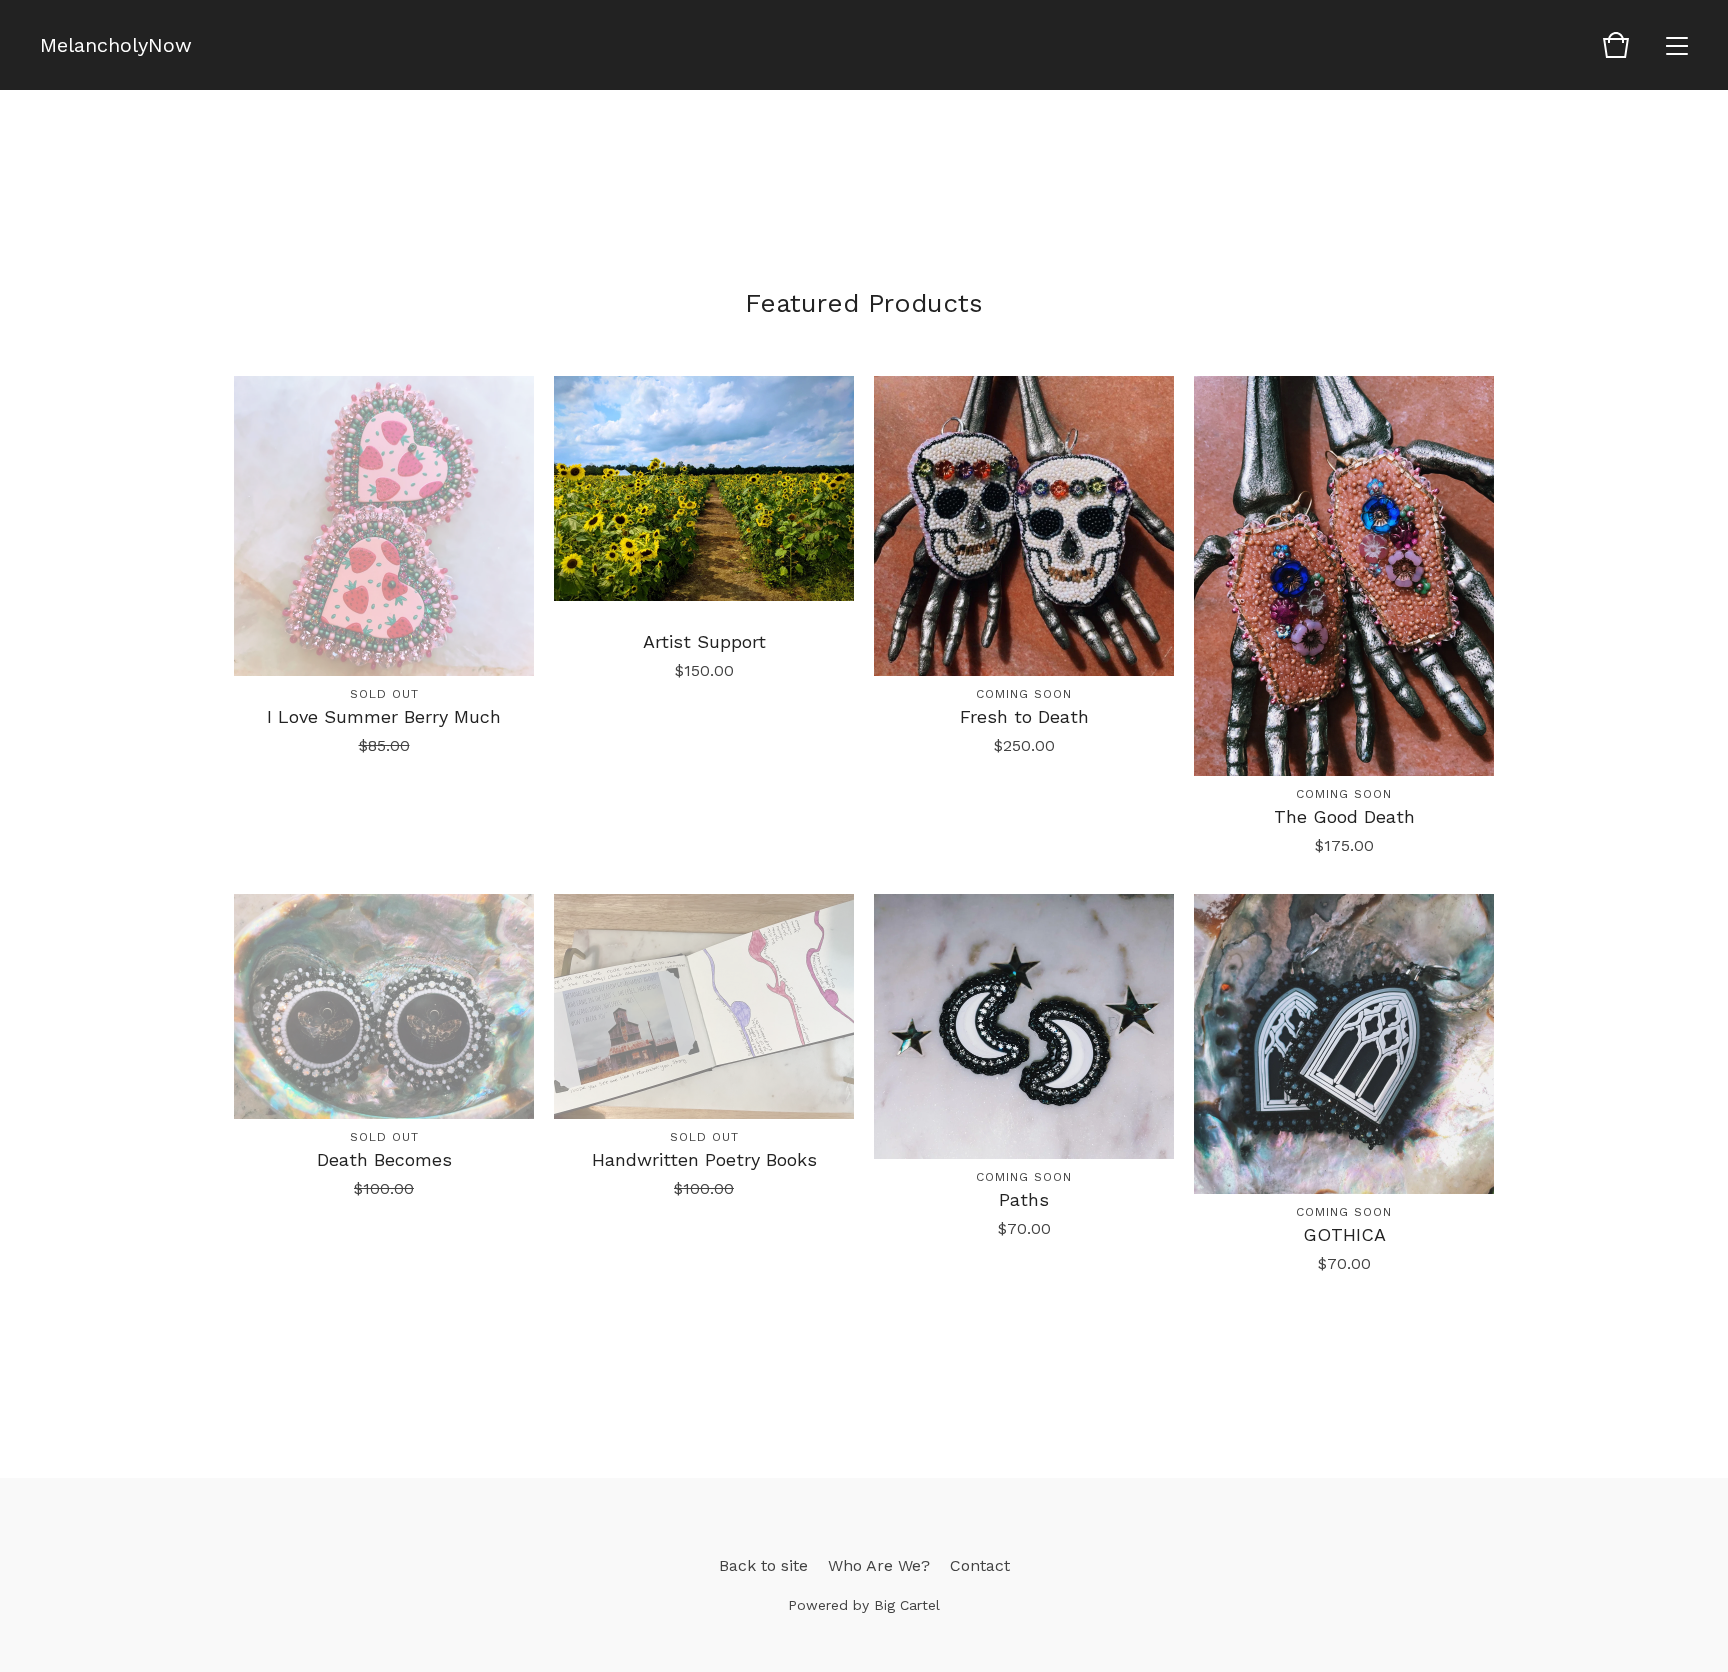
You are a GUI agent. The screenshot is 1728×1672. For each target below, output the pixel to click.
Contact (980, 1565)
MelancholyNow (116, 45)
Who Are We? (879, 1565)
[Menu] (1677, 45)
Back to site (763, 1565)
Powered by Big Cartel (864, 1605)
